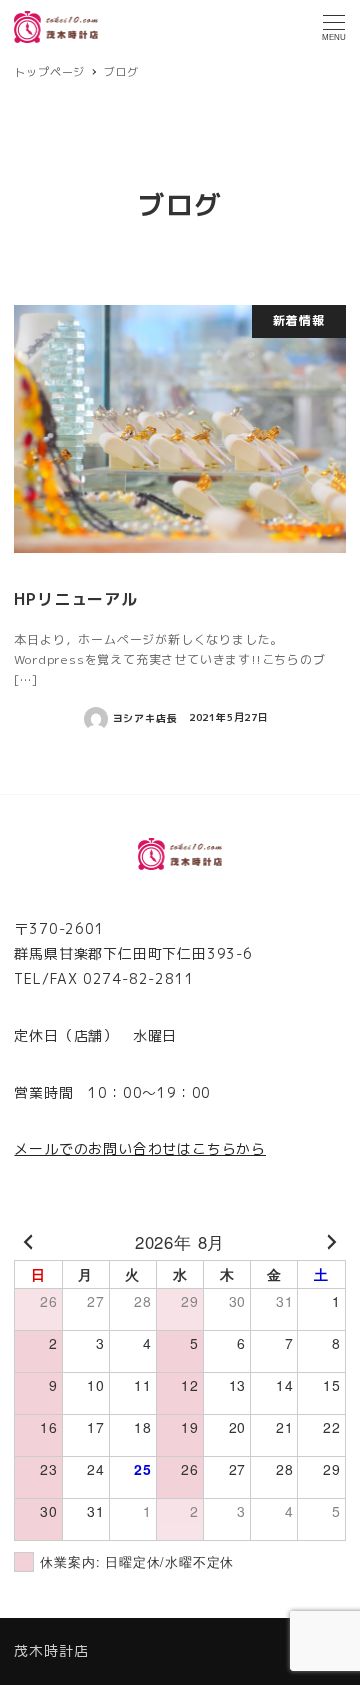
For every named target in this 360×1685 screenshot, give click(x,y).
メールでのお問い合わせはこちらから (140, 1148)
